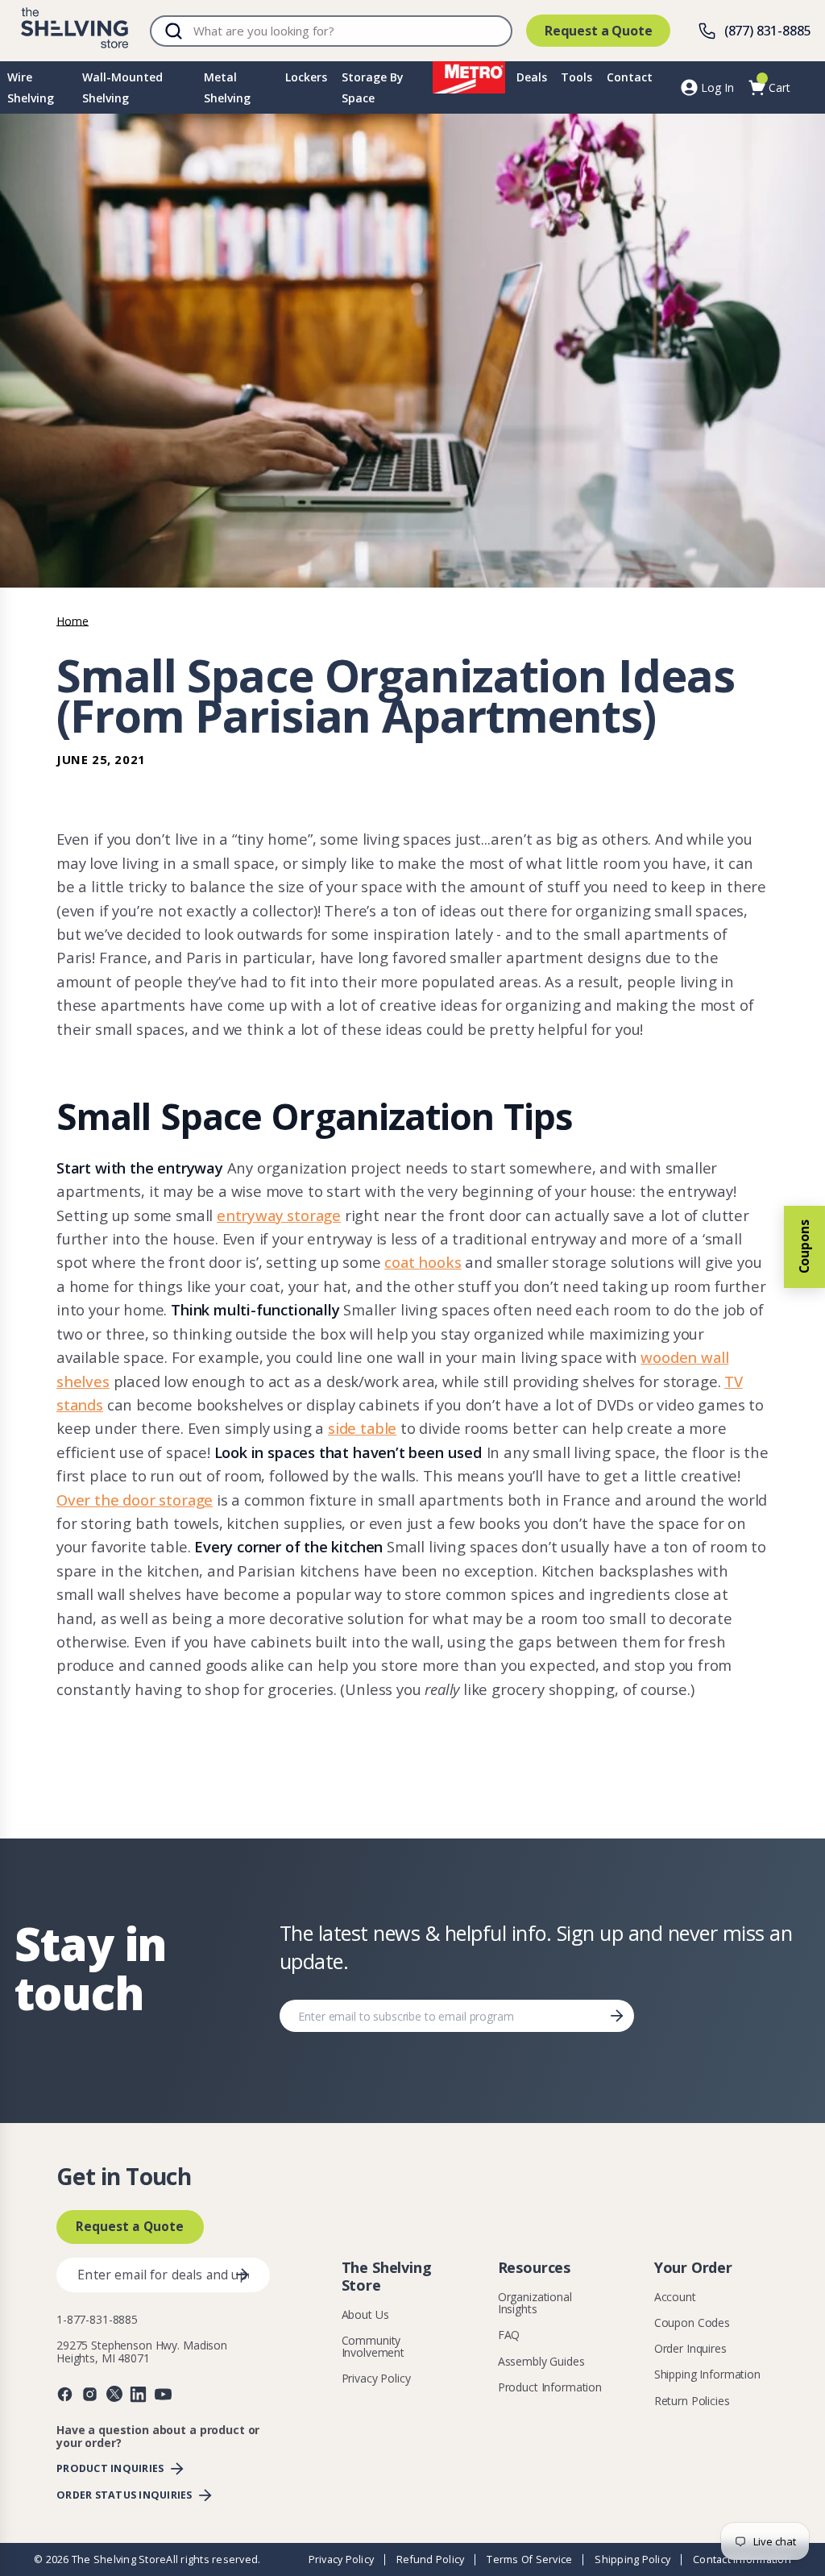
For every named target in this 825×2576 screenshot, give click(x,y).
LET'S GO (533, 1375)
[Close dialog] (640, 1101)
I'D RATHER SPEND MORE (533, 1414)
